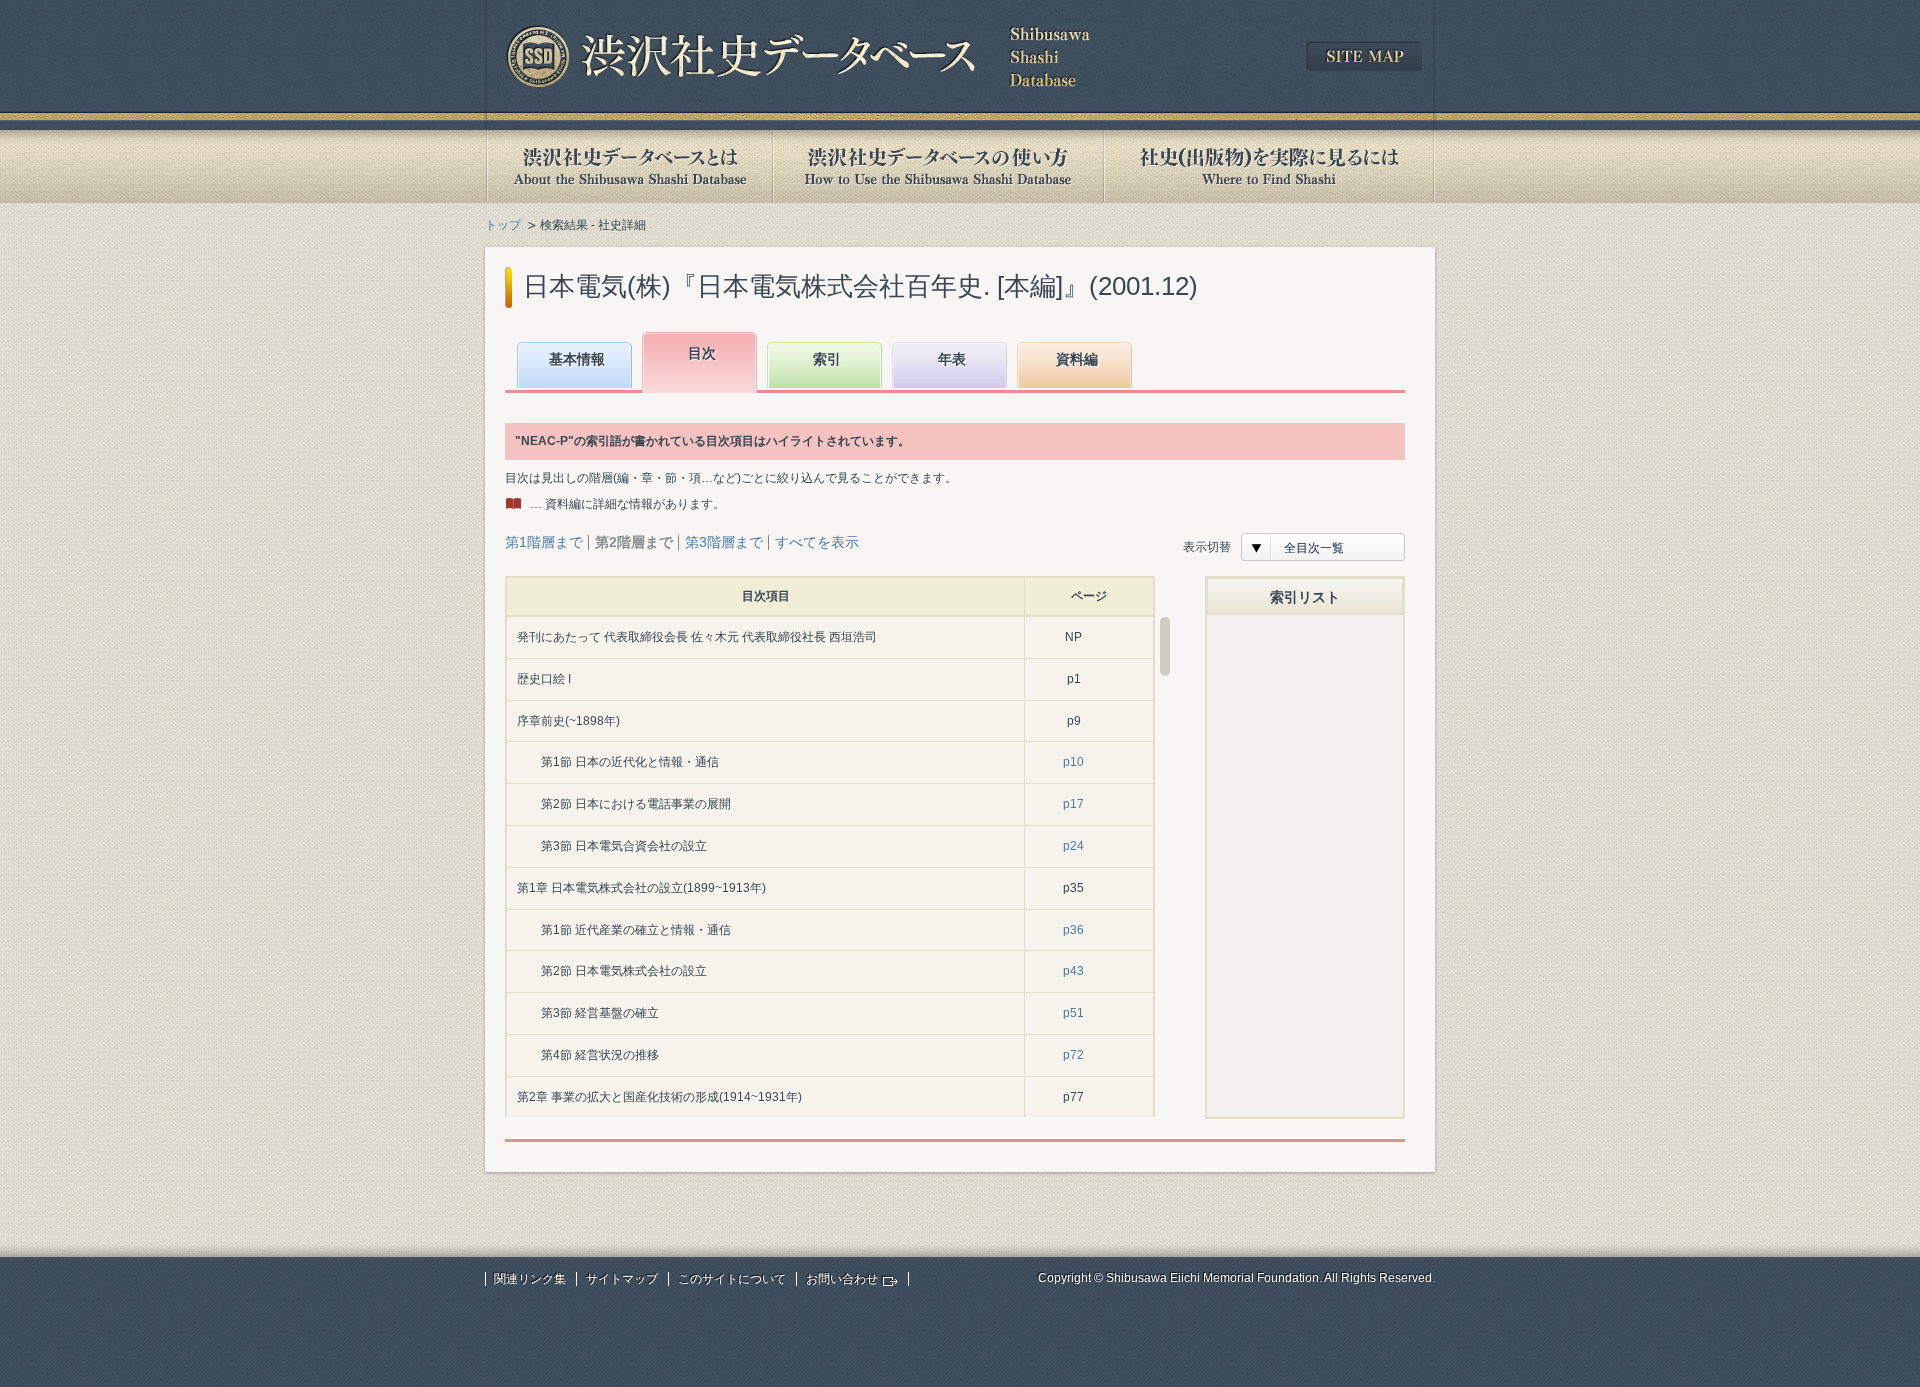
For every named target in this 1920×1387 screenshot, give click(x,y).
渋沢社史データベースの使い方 (938, 166)
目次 (702, 353)
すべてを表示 (817, 542)
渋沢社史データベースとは (628, 166)
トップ (503, 225)
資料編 (1077, 359)
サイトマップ (622, 1279)
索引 (827, 359)
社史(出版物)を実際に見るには (1269, 166)
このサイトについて (732, 1279)
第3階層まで (724, 542)
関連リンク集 (530, 1279)
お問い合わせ (842, 1279)
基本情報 (577, 359)
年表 (952, 359)
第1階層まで (544, 542)
